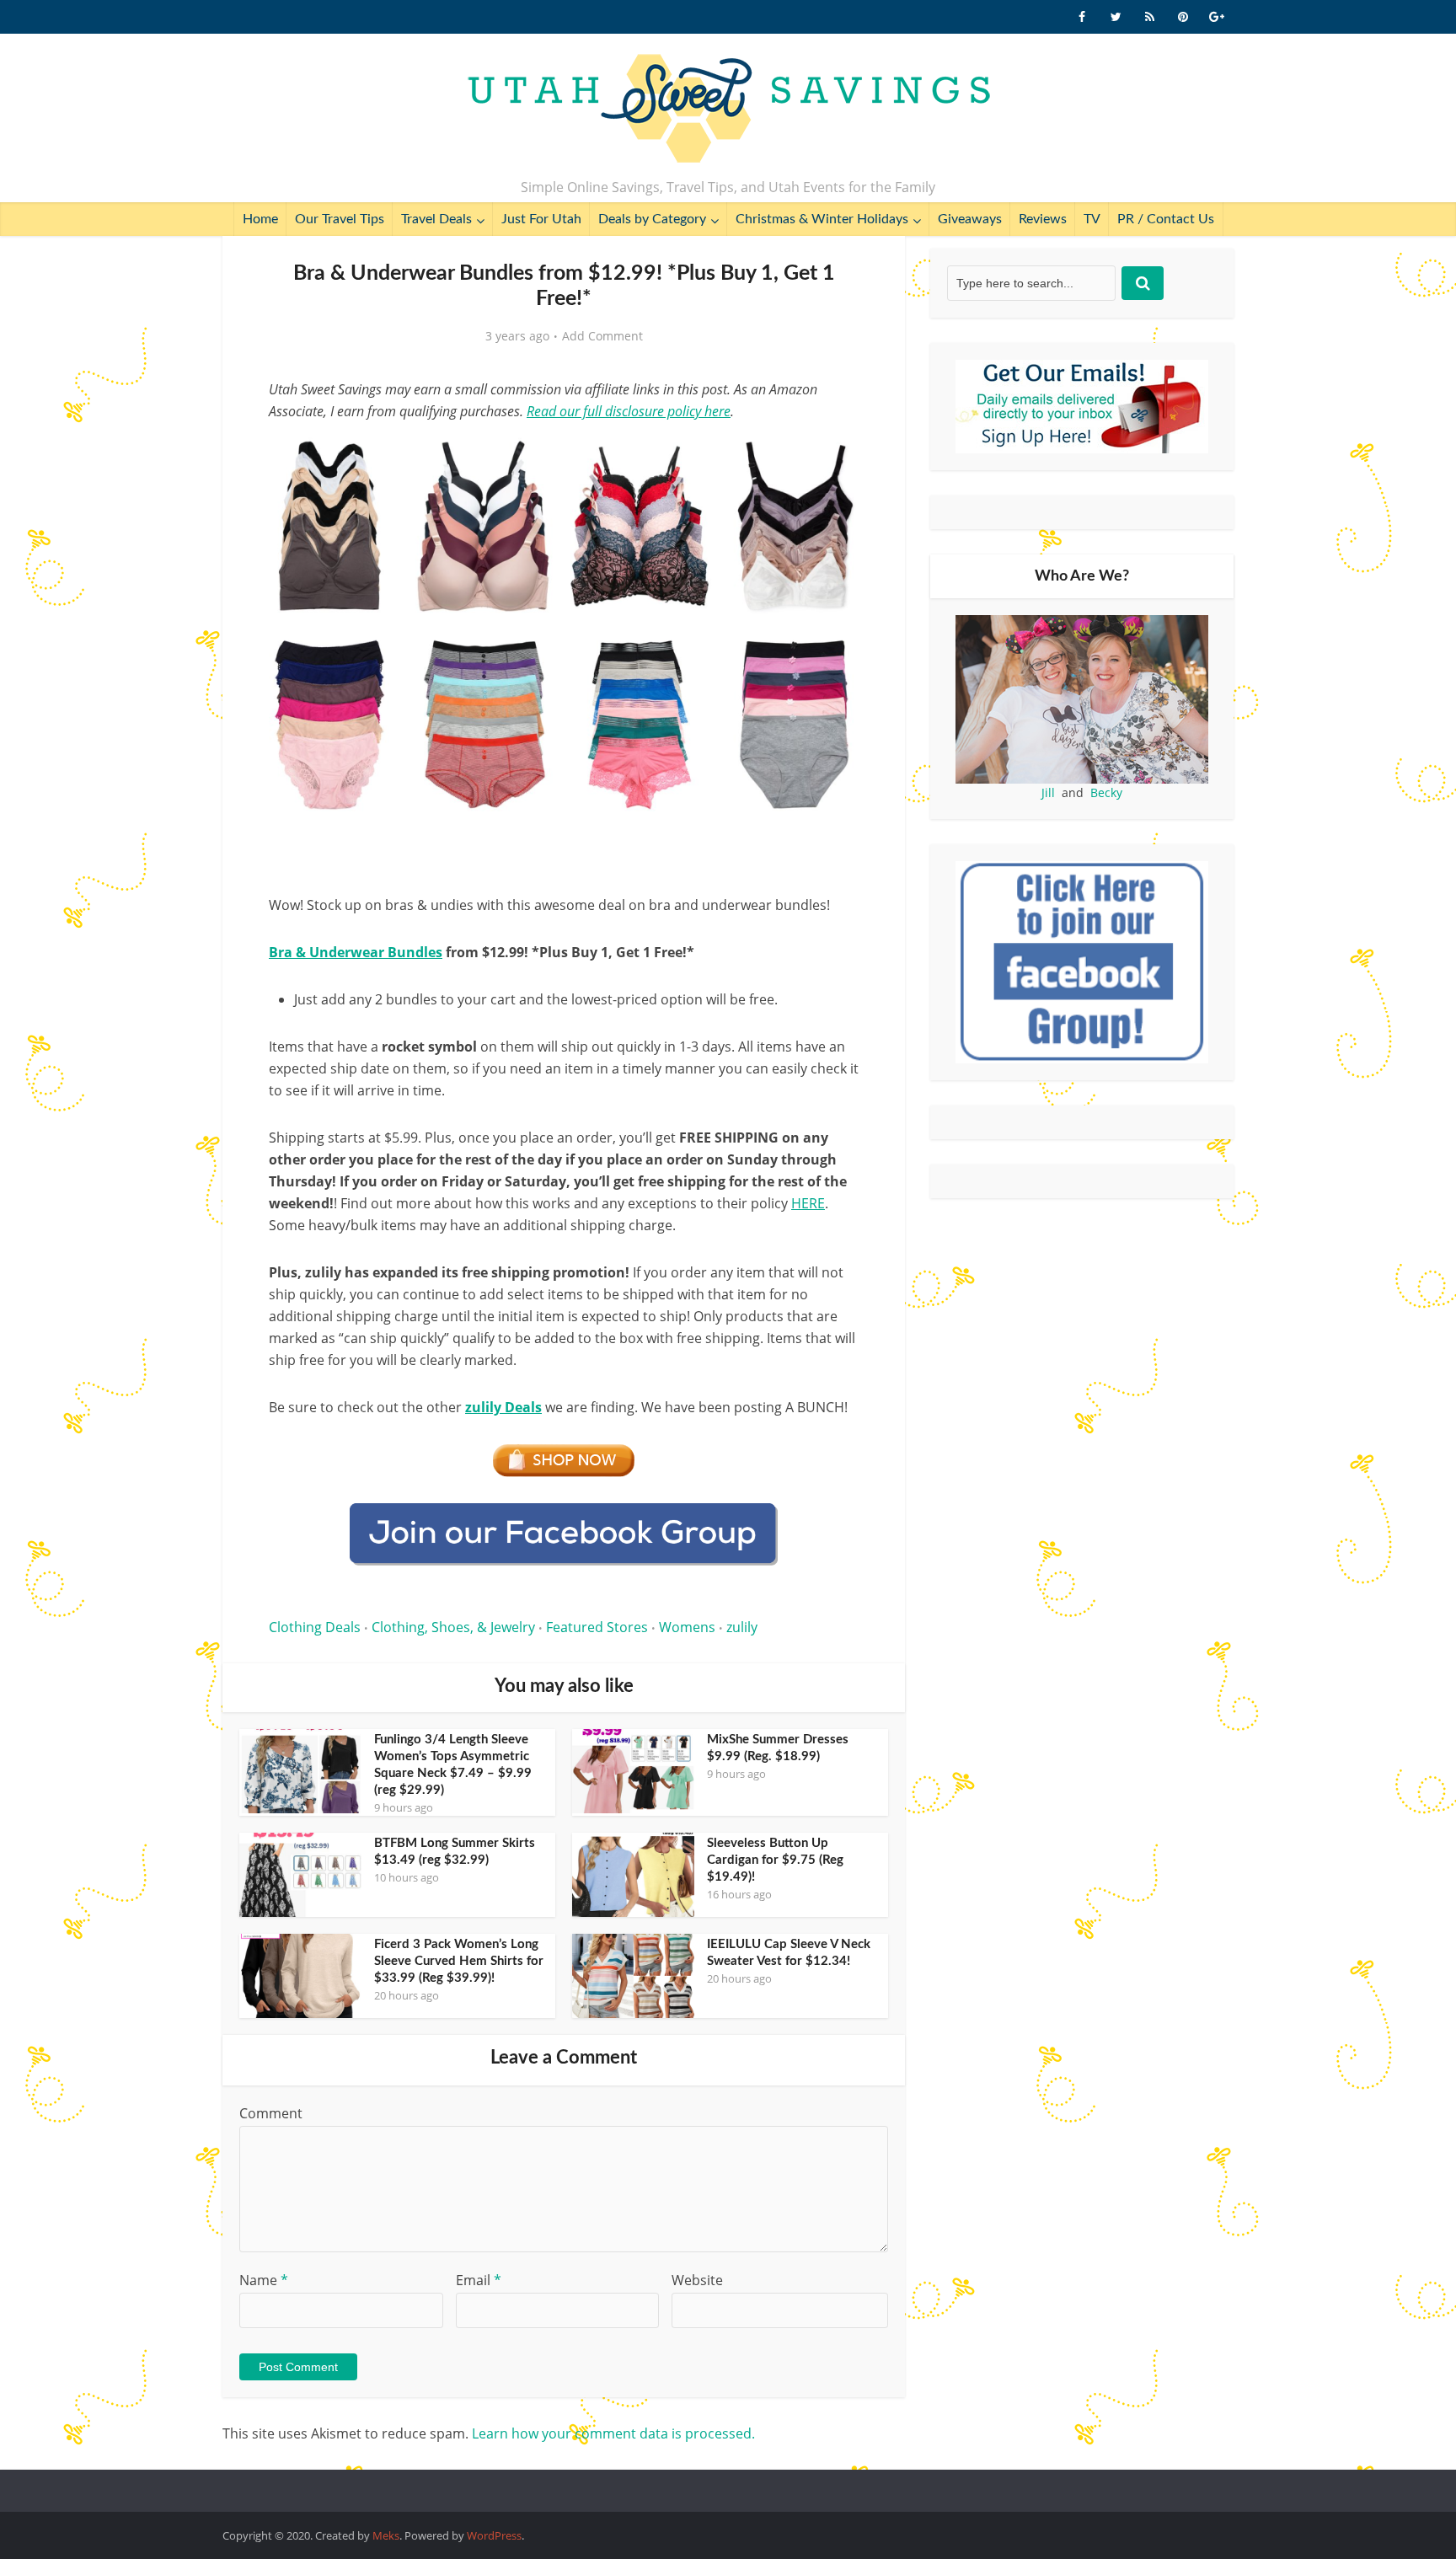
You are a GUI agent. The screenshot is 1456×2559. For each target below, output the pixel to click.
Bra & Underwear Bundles (356, 952)
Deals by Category (652, 219)
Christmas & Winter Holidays (822, 219)
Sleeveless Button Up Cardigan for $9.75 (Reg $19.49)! (775, 1860)
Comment (271, 2113)
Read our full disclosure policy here (629, 411)
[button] (834, 453)
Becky (1106, 792)
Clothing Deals (315, 1627)
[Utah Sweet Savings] (728, 110)
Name (264, 2280)
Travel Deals (436, 219)
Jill (1048, 792)
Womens (687, 1627)
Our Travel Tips (340, 219)
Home (260, 219)
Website (697, 2280)
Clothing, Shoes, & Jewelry (453, 1627)
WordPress (494, 2535)
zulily (742, 1627)
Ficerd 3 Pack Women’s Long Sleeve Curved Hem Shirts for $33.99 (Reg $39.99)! (459, 1961)
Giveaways (970, 219)
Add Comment (602, 336)
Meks (386, 2535)
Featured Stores (597, 1627)
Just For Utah (541, 219)
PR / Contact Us (1166, 219)
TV (1092, 219)
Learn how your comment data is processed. (613, 2433)
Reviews (1043, 219)
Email (479, 2280)
